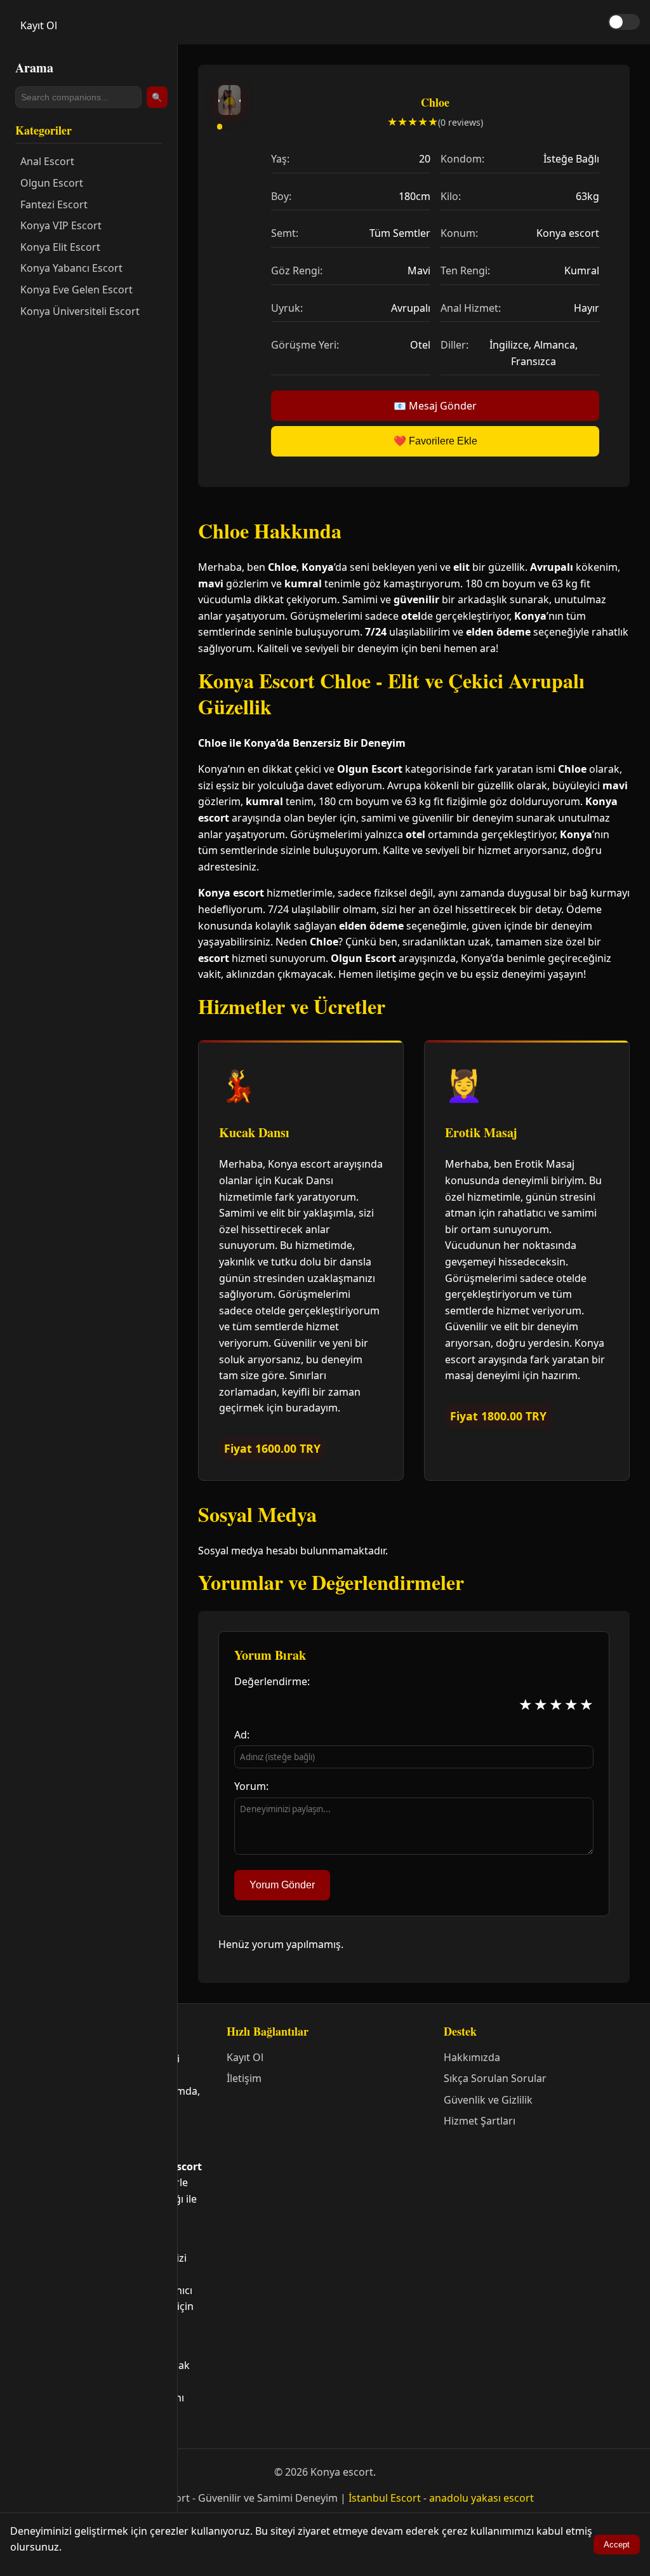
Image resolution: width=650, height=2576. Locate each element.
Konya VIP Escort (61, 225)
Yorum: (251, 1786)
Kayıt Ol (39, 25)
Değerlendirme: (272, 1681)
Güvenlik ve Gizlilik (488, 2100)
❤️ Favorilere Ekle (435, 441)
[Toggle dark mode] (624, 22)
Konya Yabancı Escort (71, 268)
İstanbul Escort (385, 2498)
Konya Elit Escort (60, 247)
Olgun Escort (52, 183)
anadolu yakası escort (481, 2498)
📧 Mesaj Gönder (435, 406)
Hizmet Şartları (480, 2121)
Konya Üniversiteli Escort (80, 311)
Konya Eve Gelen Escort (76, 290)
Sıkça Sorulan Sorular (495, 2078)
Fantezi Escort (54, 204)
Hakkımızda (472, 2057)
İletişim (244, 2078)
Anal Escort (47, 161)
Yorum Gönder (282, 1885)
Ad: (242, 1735)
